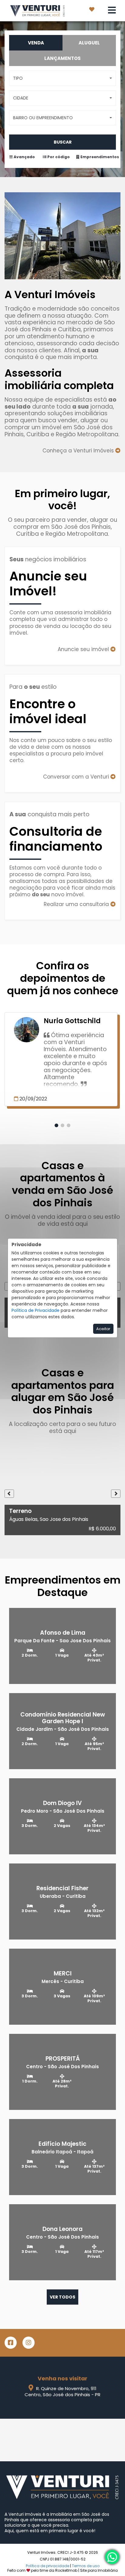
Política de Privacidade (35, 1310)
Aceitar (103, 1329)
